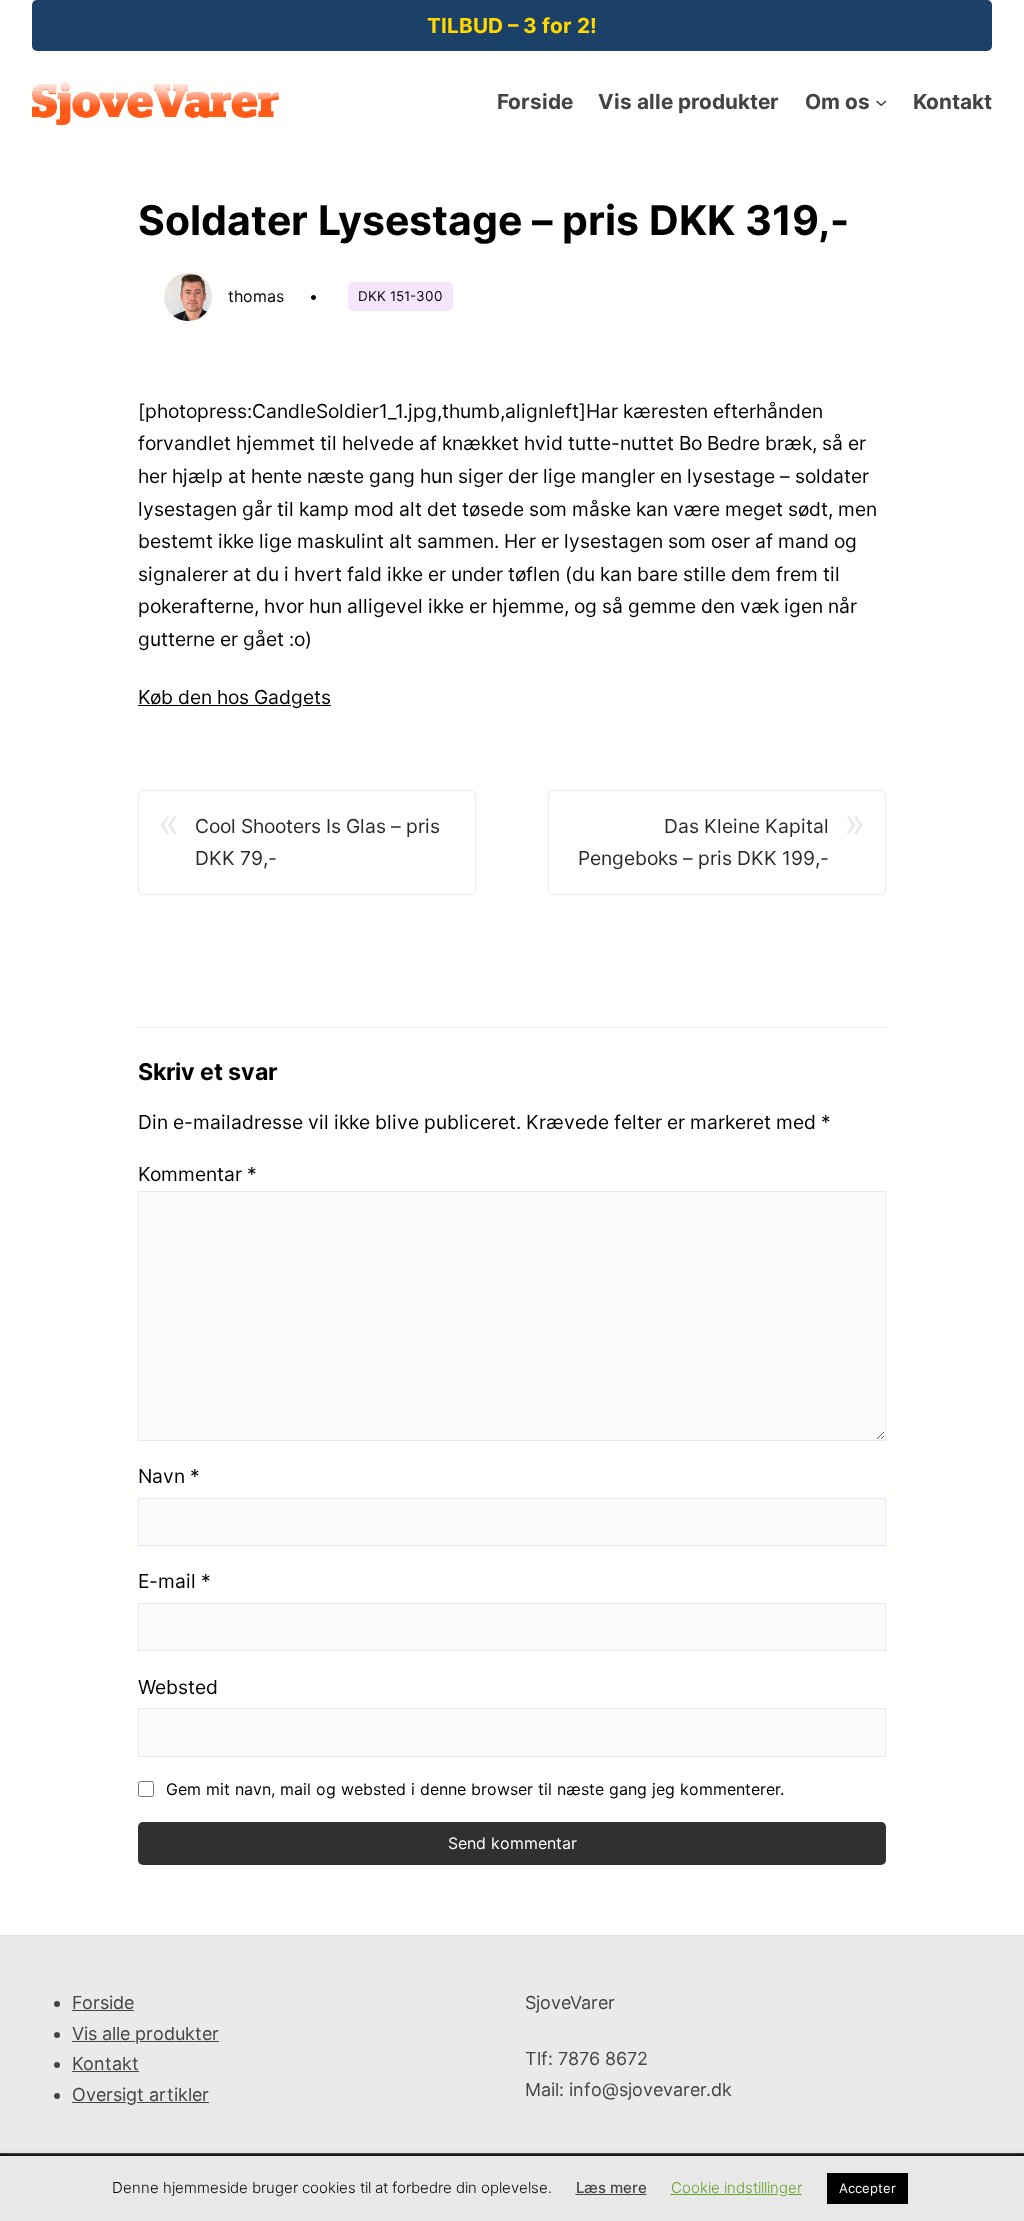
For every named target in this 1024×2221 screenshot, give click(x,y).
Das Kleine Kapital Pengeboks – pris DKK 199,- (703, 842)
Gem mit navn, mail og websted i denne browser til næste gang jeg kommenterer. (475, 1789)
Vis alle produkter (145, 2033)
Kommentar (197, 1174)
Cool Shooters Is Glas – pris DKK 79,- (317, 842)
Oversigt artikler (140, 2094)
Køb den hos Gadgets (234, 697)
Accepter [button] (867, 2188)
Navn (169, 1476)
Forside (103, 2002)
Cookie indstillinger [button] (736, 2187)
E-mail (174, 1581)
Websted (178, 1687)
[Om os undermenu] (881, 102)
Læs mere (611, 2187)
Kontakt (105, 2063)
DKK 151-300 (400, 296)
